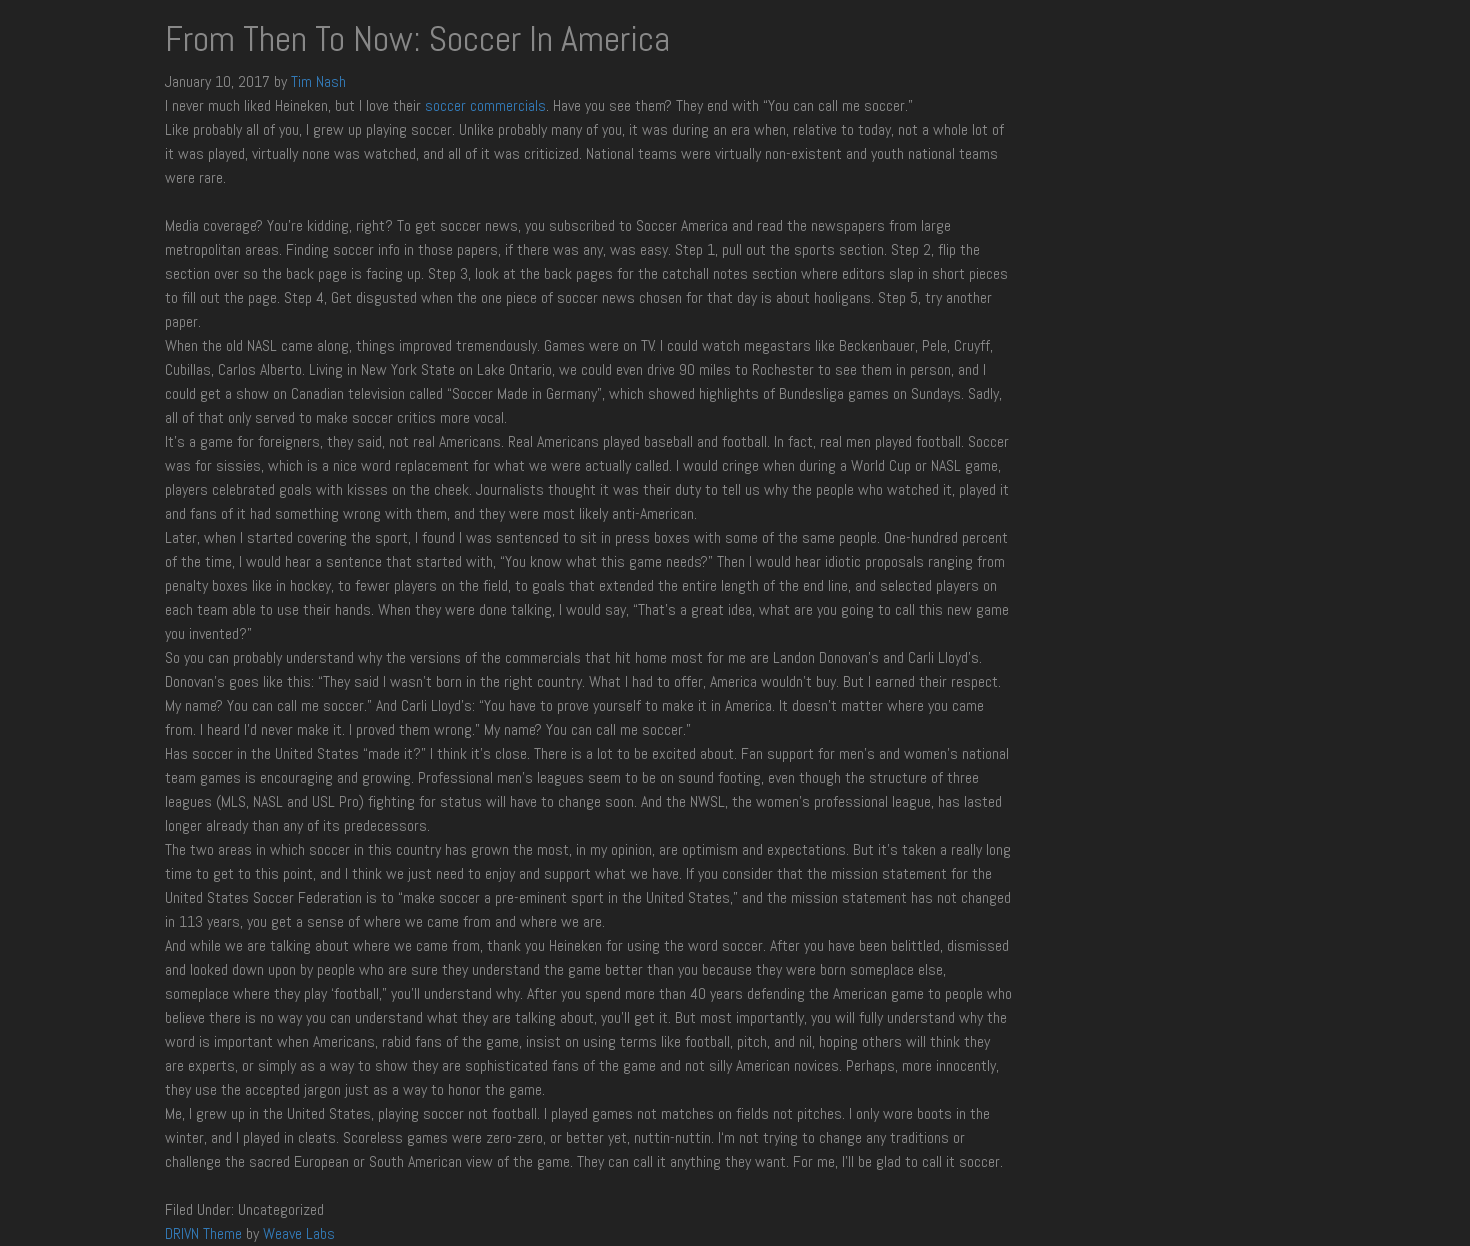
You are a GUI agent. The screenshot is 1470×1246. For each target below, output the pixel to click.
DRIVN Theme (203, 1233)
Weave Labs (299, 1233)
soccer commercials (485, 105)
